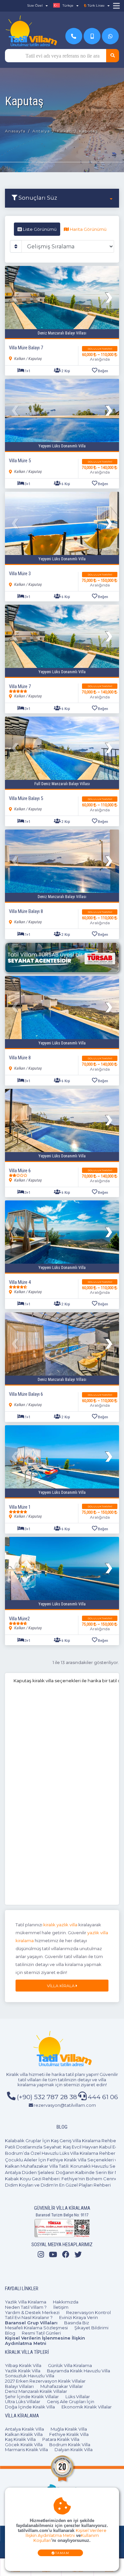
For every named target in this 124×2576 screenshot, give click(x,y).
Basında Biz (77, 2323)
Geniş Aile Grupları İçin (71, 2401)
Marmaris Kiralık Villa (26, 2450)
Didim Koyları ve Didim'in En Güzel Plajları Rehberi (58, 2185)
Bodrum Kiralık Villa (70, 2445)
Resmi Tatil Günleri (41, 2333)
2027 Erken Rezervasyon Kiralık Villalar (45, 2381)
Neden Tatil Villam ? (26, 2307)
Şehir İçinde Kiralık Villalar (32, 2397)
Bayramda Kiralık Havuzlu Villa (79, 2371)
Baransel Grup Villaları (31, 2323)
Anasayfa (15, 131)
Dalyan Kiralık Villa (74, 2450)
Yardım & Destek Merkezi (32, 2312)
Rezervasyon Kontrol (88, 2312)
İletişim (61, 2307)
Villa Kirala (61, 1986)
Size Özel (35, 5)
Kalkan (64, 131)
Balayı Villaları (19, 2386)
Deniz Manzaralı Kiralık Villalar (36, 2391)
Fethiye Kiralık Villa (69, 2434)
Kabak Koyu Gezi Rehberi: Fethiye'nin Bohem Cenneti (63, 2179)
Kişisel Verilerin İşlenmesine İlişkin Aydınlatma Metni (45, 2341)
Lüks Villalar (78, 2397)
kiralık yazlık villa (60, 1925)
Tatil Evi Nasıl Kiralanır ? (29, 2317)
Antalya (41, 131)
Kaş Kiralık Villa (20, 2439)
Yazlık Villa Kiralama (26, 2302)
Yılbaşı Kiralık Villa (23, 2365)
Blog (10, 2333)
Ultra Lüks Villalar (23, 2401)
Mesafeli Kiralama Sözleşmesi (36, 2328)
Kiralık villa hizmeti (25, 2074)
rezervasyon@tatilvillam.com (65, 2105)
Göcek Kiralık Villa (24, 2445)
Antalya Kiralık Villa (24, 2429)
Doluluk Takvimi (100, 349)
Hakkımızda (66, 2302)
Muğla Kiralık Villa (69, 2429)
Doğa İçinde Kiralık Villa (30, 2407)
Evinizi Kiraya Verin (79, 2317)
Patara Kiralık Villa (61, 2439)
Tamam (62, 2553)
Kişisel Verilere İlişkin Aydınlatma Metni (66, 2533)
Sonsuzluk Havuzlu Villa (30, 2376)
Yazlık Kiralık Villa (23, 2371)
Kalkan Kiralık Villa (24, 2434)
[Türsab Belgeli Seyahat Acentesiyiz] (62, 958)
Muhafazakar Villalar (62, 2386)
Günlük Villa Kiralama (70, 2365)
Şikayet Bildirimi (91, 2328)
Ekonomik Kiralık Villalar (87, 2407)
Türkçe (67, 5)
